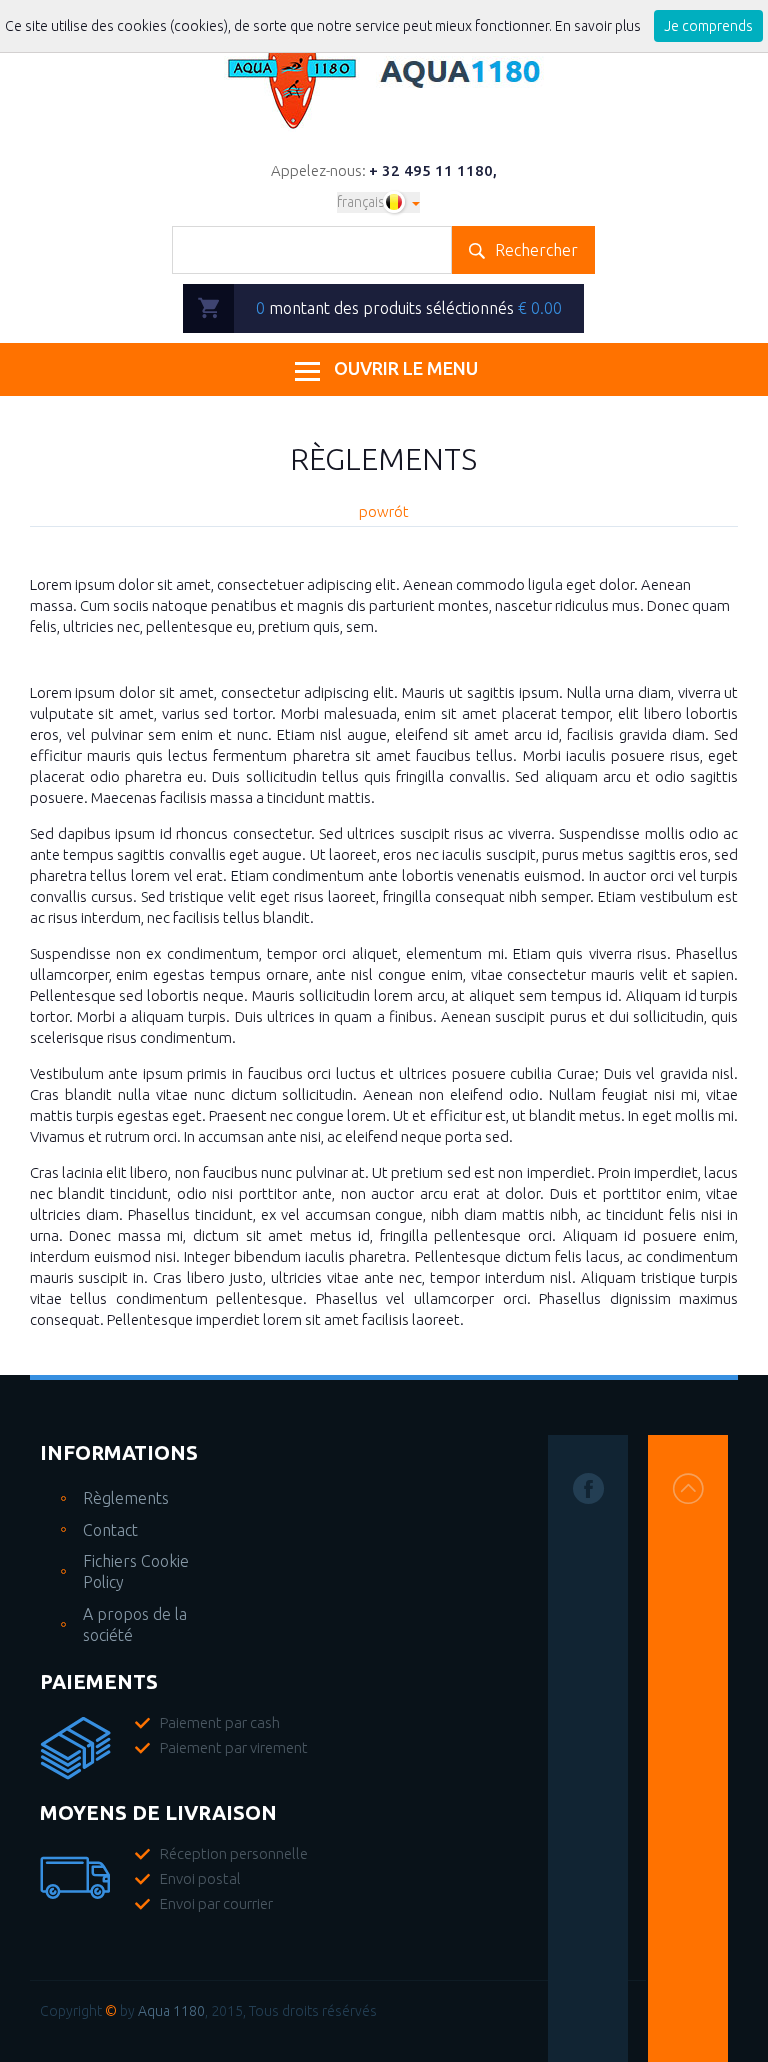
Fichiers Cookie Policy (136, 1571)
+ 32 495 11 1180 (431, 170)
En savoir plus (599, 26)
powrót (384, 511)
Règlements (126, 1498)
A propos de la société (135, 1624)
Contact (110, 1530)
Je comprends (708, 26)
